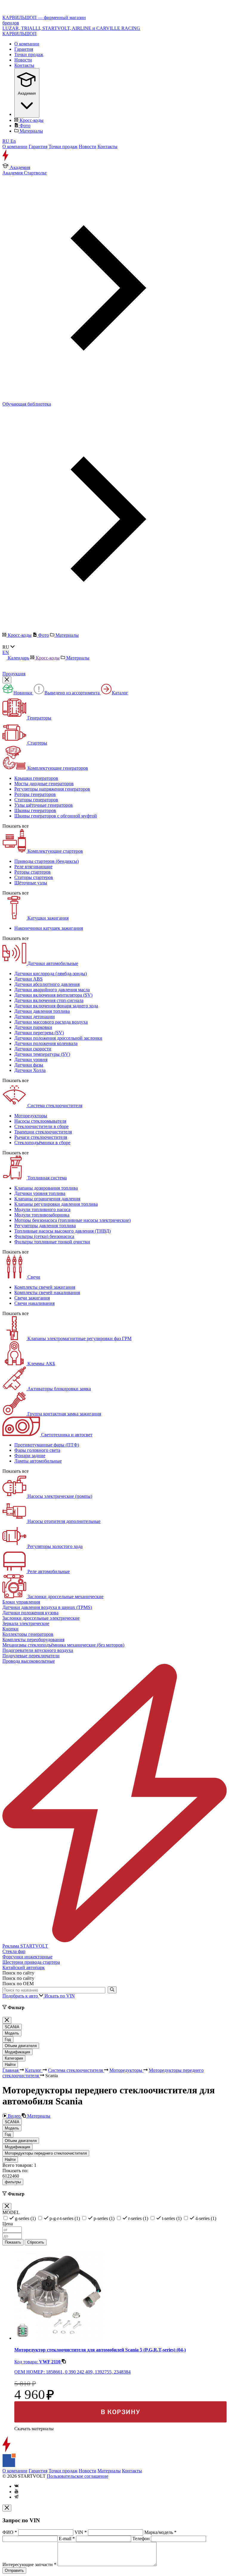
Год (8, 2039)
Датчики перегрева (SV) (39, 1033)
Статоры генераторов (36, 800)
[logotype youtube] (16, 2492)
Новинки (23, 693)
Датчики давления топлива (42, 1011)
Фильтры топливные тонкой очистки (52, 1242)
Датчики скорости (33, 1049)
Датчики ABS (28, 979)
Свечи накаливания (34, 1303)
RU (6, 141)
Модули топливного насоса (42, 1209)
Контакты (24, 65)
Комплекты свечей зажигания (45, 1287)
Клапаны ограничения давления (47, 1199)
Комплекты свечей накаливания (47, 1292)
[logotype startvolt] (13, 160)
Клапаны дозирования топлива (46, 1188)
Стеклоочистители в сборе (41, 1126)
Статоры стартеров (34, 877)
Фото (24, 126)
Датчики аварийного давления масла (52, 990)
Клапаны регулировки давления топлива (56, 1204)
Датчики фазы (29, 1065)
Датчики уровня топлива (40, 1193)
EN (6, 652)
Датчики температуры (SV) (42, 1054)
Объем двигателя (21, 2046)
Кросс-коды (31, 120)
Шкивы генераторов (35, 810)
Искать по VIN (60, 1996)
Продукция (14, 674)
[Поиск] (112, 1990)
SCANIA (12, 2027)
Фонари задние (30, 1456)
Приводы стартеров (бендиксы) (47, 861)
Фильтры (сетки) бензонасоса (44, 1236)
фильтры (13, 2182)
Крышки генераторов (36, 778)
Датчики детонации (35, 1017)
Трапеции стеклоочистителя (43, 1132)
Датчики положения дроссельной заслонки (58, 1038)
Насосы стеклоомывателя (40, 1121)
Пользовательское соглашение (78, 2476)
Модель (12, 2033)
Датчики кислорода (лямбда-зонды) (51, 974)
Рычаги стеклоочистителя (41, 1137)
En (13, 141)
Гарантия (24, 49)
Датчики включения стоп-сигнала (49, 1000)
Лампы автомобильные (38, 1461)
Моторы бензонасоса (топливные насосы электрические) (72, 1220)
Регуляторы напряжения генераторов (52, 789)
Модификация (17, 2052)
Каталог (120, 693)
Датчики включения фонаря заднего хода (56, 1006)
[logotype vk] (16, 2486)
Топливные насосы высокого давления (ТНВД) (62, 1231)
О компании (27, 44)
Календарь (18, 658)
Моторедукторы (31, 1116)
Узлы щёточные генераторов (44, 805)
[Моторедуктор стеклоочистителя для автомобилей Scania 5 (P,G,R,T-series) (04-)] (59, 2338)
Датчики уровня (31, 1060)
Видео (14, 2116)
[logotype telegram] (16, 2497)
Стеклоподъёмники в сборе (42, 1143)
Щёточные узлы (31, 883)
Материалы (31, 131)
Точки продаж (29, 55)
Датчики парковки (33, 1027)
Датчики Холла (30, 1070)
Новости (23, 60)
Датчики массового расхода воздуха (51, 1022)
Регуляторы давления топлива (45, 1226)
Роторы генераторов (35, 794)
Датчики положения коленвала (46, 1043)
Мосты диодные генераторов (44, 784)
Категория (14, 2058)
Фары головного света (37, 1450)
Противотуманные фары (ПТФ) (47, 1445)
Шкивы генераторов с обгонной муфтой (56, 816)
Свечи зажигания (32, 1298)
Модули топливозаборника (42, 1215)
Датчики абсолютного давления (47, 984)
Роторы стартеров (33, 872)
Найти (10, 2065)
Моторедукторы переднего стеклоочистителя (46, 2153)
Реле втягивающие (33, 867)
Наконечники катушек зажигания (49, 928)
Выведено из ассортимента (73, 693)
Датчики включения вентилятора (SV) (53, 995)
